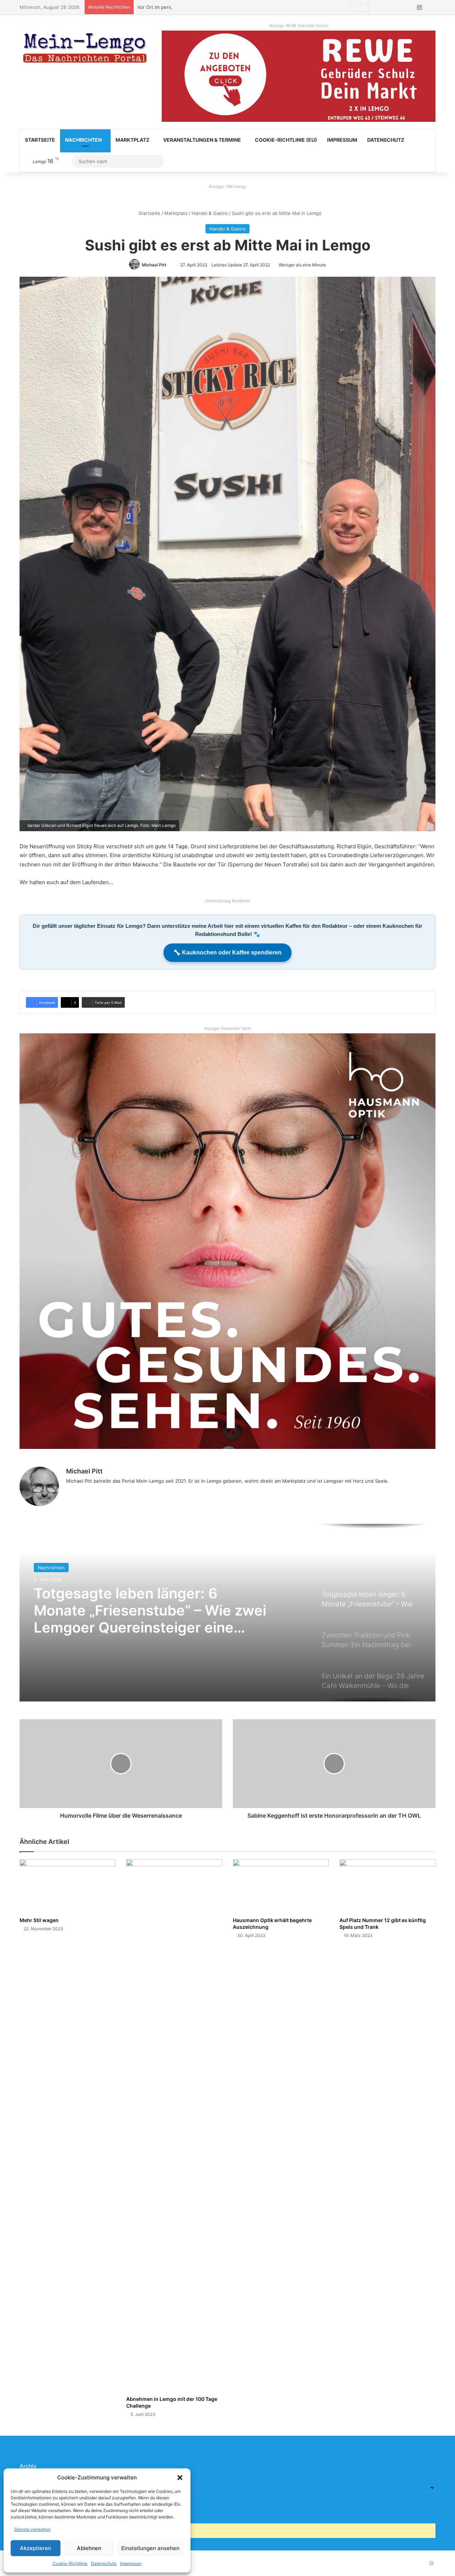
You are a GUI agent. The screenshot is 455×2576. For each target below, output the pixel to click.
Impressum (131, 2563)
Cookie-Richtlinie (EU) (286, 140)
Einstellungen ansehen (150, 2548)
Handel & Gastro (210, 213)
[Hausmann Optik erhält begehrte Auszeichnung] (281, 1886)
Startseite (40, 140)
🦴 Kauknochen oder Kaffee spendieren (227, 953)
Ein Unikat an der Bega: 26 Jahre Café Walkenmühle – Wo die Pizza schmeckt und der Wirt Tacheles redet (148, 1611)
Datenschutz (104, 2563)
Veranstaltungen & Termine (202, 140)
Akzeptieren (36, 2548)
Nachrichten (83, 140)
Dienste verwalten (32, 2529)
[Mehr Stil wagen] (68, 1886)
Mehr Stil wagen (39, 1920)
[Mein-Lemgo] (85, 49)
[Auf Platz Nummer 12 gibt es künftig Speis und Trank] (387, 1886)
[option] (227, 1613)
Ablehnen (89, 2548)
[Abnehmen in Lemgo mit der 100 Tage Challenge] (174, 2126)
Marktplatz (132, 140)
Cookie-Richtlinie (70, 2563)
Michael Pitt (154, 265)
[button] (180, 2478)
